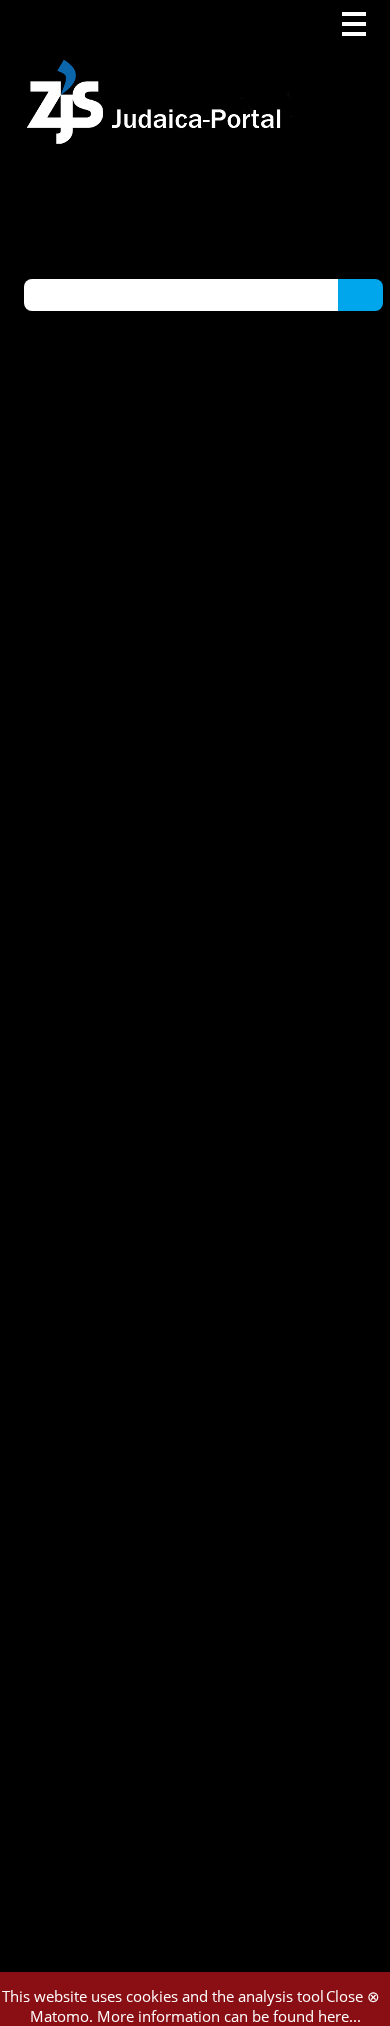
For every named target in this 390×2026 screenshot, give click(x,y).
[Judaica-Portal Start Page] (159, 72)
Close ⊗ (353, 1996)
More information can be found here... (229, 2016)
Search (360, 294)
